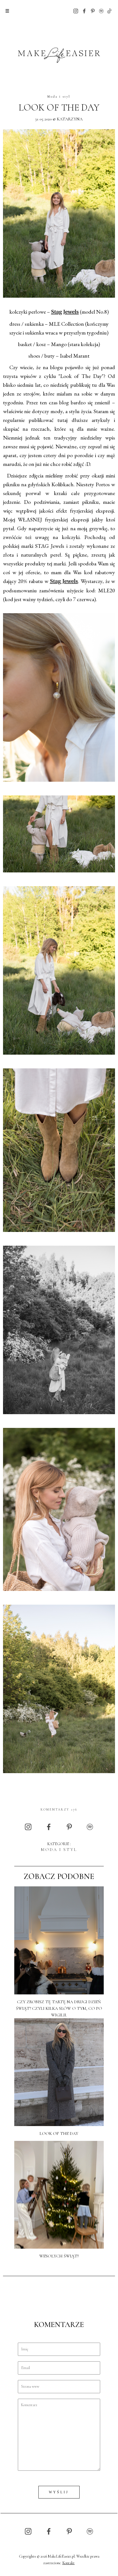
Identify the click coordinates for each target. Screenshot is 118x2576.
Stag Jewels (65, 312)
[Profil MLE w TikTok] (109, 11)
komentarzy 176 (59, 1809)
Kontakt (68, 2563)
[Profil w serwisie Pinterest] (93, 11)
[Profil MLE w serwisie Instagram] (76, 11)
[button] (7, 11)
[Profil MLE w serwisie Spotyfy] (101, 11)
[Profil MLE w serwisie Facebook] (84, 11)
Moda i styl (59, 96)
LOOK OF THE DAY (59, 108)
